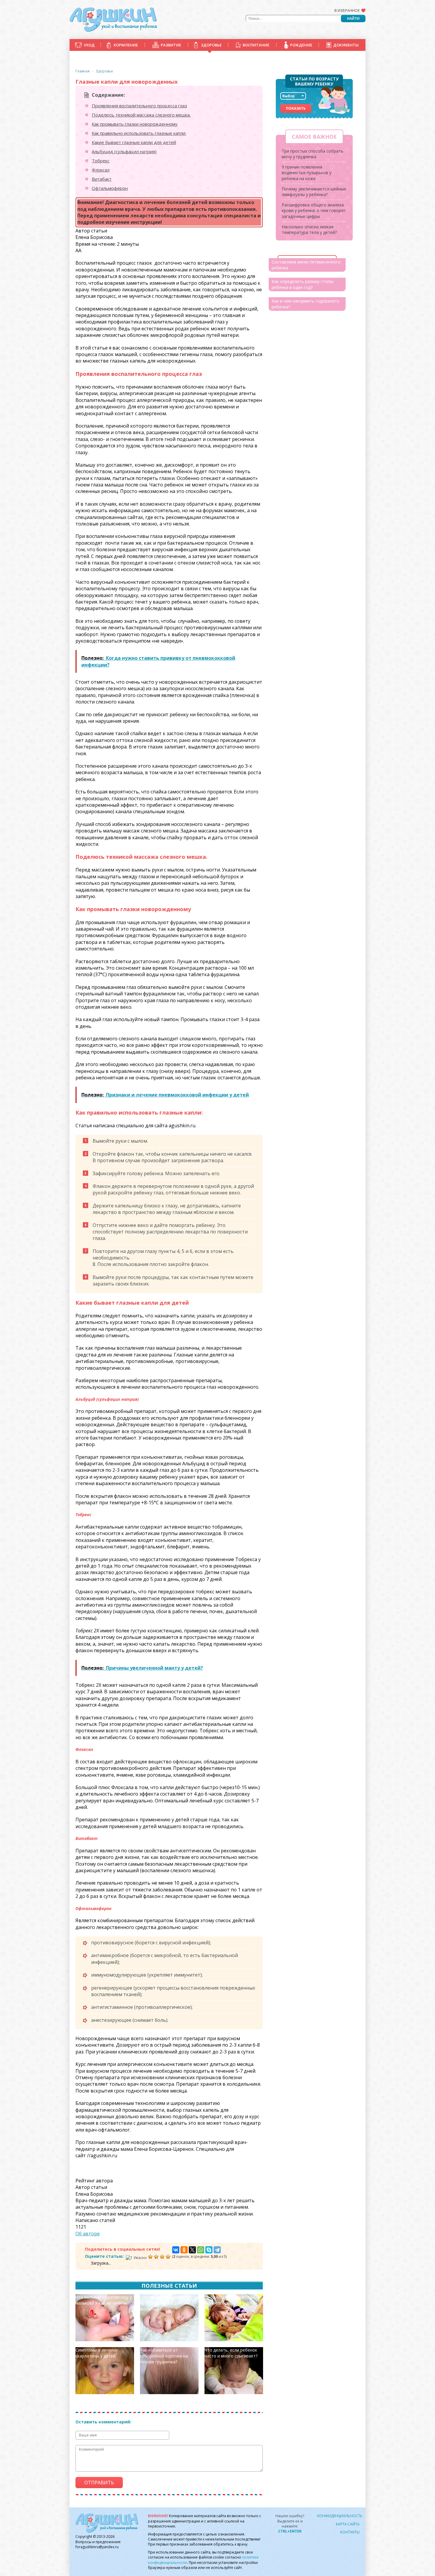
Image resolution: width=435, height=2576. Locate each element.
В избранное (347, 10)
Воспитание (256, 45)
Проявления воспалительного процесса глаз (139, 106)
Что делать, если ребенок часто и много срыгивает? (231, 2353)
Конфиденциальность (340, 2516)
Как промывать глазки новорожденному (135, 124)
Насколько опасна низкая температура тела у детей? (309, 230)
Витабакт (102, 179)
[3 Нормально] (156, 2257)
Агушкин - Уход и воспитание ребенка (113, 20)
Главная (83, 71)
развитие (171, 45)
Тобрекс (101, 161)
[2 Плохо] (150, 2257)
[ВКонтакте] (176, 2250)
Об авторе (88, 2234)
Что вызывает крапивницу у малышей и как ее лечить (104, 2300)
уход (89, 45)
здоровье (211, 45)
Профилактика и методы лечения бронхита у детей (231, 2300)
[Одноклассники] (184, 2250)
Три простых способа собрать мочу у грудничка (312, 154)
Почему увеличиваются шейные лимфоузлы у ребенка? (314, 192)
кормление (126, 45)
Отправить (99, 2483)
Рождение (301, 45)
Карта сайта (348, 2524)
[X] (192, 2250)
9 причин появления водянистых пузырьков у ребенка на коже (307, 173)
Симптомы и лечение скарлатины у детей (97, 2353)
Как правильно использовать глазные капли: (139, 133)
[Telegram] (217, 2250)
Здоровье (104, 71)
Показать (296, 108)
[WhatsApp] (201, 2250)
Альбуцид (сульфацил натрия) (124, 151)
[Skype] (209, 2250)
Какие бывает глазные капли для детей (134, 142)
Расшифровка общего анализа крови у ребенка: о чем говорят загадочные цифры (314, 211)
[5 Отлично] (168, 2257)
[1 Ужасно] (136, 2258)
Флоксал (101, 170)
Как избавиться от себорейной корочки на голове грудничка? (164, 2356)
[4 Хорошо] (162, 2257)
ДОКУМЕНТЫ (346, 45)
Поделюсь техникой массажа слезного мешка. (141, 115)
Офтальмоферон (110, 188)
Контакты (350, 2532)
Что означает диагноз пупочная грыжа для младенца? (162, 2303)
